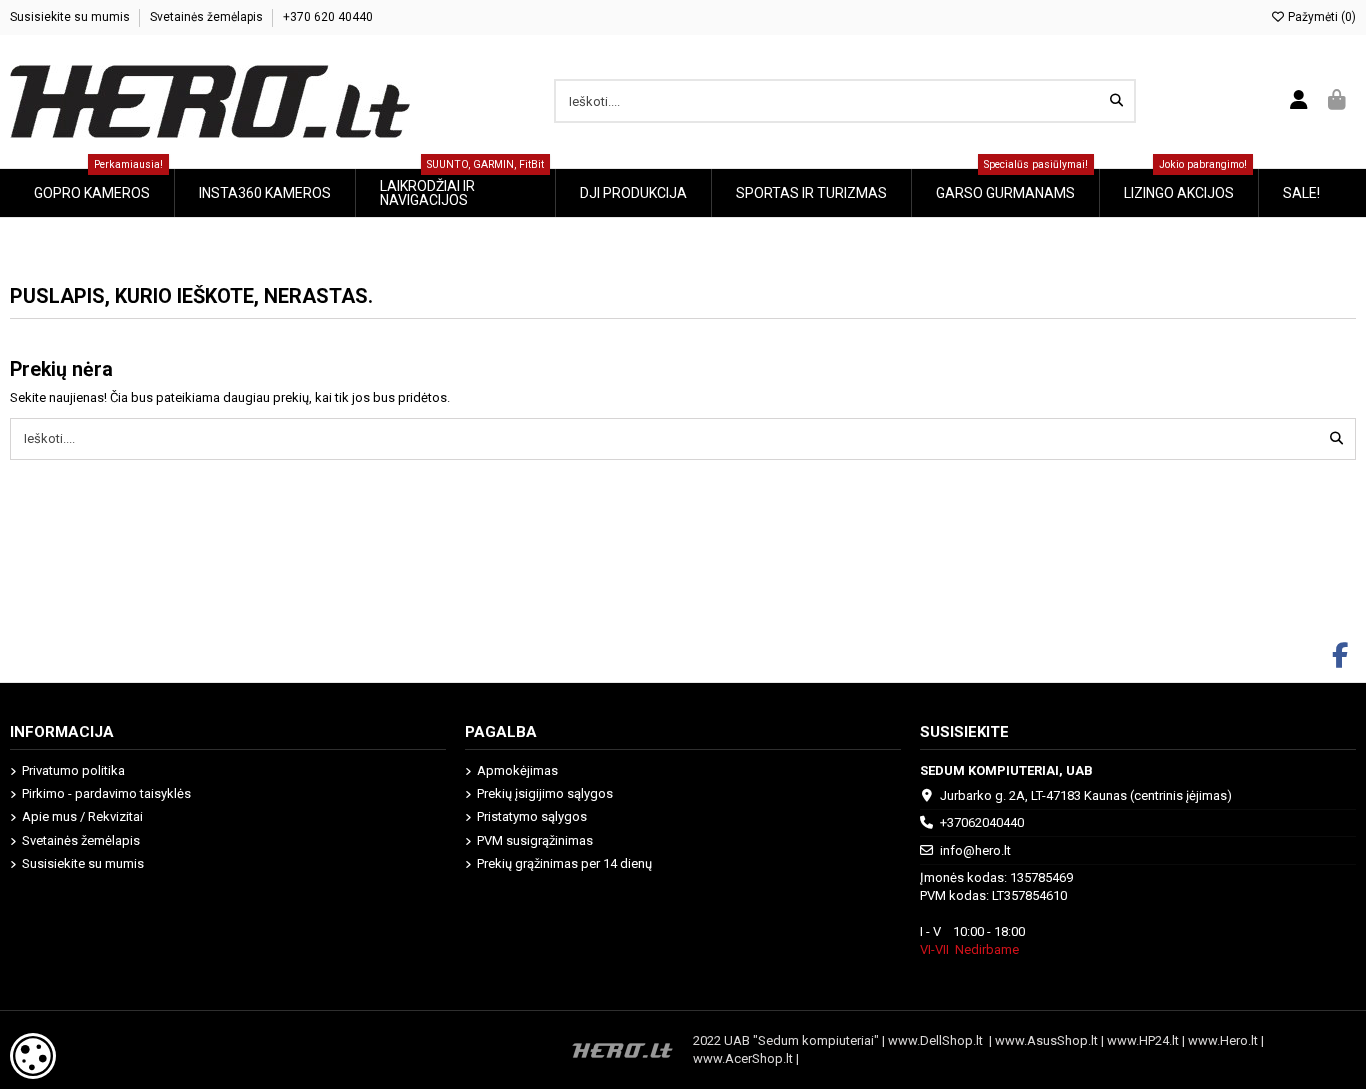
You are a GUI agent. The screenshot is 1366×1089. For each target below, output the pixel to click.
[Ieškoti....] (1116, 101)
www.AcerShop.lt (743, 1058)
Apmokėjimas (517, 770)
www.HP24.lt (1143, 1040)
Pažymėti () (1320, 17)
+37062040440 (982, 822)
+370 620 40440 (328, 17)
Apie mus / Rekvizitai (82, 816)
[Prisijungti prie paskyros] (1299, 101)
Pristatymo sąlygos (532, 816)
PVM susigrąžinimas (535, 840)
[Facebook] (1340, 656)
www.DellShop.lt (938, 1040)
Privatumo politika (73, 770)
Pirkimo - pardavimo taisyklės (106, 793)
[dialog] (33, 1056)
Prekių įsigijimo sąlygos (545, 793)
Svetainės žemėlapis (208, 17)
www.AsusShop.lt (1048, 1040)
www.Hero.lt (1223, 1040)
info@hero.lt (975, 850)
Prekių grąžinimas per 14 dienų (564, 863)
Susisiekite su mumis (71, 17)
